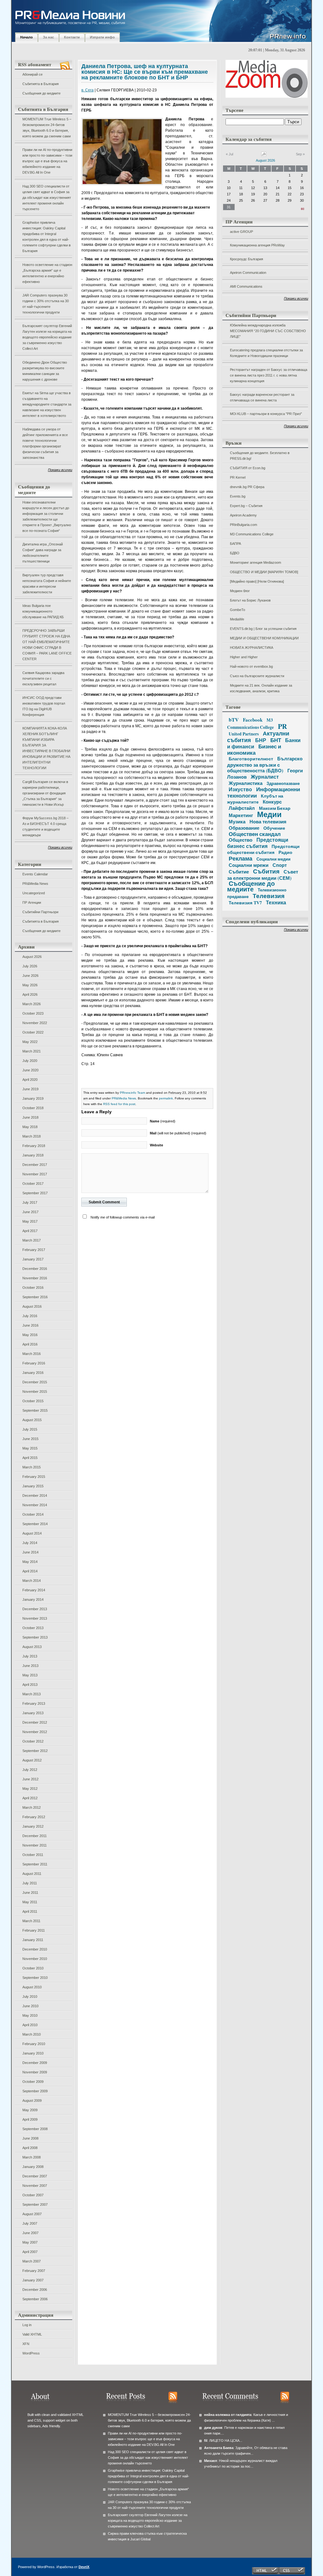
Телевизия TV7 (245, 903)
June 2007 (30, 2233)
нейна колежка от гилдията (228, 2415)
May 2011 (30, 1902)
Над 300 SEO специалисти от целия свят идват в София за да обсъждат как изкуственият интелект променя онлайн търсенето (47, 198)
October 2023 (33, 1013)
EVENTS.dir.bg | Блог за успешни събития (263, 629)
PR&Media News (35, 884)
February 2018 (34, 1146)
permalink (166, 1098)
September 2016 (35, 1297)
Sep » (300, 154)
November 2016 (35, 1278)
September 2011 (35, 1864)
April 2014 (30, 1571)
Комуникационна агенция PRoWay (257, 245)
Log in (27, 2325)
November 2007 (35, 2186)
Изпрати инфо (102, 37)
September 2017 (35, 1193)
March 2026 (32, 1004)
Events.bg (238, 496)
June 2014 (30, 1552)
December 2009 (35, 2063)
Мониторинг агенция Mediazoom (255, 562)
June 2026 (30, 976)
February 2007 (34, 2271)
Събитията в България (41, 84)
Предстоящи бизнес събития (258, 843)
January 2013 (33, 1713)
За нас (48, 37)
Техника (276, 902)
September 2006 (35, 2299)
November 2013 (35, 1618)
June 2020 (30, 1070)
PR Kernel (238, 477)
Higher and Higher (244, 657)
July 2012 (30, 1770)
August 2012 (32, 1760)
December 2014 (35, 1495)
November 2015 (35, 1392)
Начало (26, 37)
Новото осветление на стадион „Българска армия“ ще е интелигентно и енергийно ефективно (47, 273)
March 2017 (32, 1240)
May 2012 (30, 1789)
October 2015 (33, 1401)
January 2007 (33, 2280)
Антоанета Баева (219, 2448)
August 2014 (32, 1533)
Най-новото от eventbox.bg (251, 666)
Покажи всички (60, 470)
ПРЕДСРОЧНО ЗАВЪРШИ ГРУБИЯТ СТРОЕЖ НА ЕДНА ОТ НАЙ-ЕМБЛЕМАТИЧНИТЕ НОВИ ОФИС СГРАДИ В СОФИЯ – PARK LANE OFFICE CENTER (47, 645)
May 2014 (30, 1562)
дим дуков (213, 2428)
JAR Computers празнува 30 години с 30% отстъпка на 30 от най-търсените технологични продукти (46, 304)
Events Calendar (35, 874)
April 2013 (30, 1685)
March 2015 (32, 1467)
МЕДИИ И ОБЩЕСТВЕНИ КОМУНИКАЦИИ (264, 638)
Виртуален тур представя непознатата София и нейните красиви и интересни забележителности (47, 584)
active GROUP (241, 232)
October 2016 (33, 1288)
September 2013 (35, 1637)
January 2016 (33, 1373)
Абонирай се (32, 74)
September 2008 (35, 2129)
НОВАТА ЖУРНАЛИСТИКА (252, 648)
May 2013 (30, 1675)
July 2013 (30, 1656)
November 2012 (35, 1732)
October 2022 (33, 1032)
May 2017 (30, 1221)
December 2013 (35, 1609)
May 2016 (30, 1335)
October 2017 (33, 1184)
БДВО (235, 553)
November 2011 (35, 1845)
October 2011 (33, 1855)
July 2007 (30, 2223)
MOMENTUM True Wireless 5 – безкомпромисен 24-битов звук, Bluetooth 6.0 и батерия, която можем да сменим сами (47, 128)
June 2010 (30, 2006)
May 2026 (30, 985)
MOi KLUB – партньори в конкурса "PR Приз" (266, 414)
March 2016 (32, 1354)
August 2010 (32, 1987)
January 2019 (33, 1098)
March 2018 (32, 1136)
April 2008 (30, 2148)
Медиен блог (240, 591)
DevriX (84, 2567)
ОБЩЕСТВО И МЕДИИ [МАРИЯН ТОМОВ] (264, 572)
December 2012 (35, 1722)
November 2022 (35, 1023)
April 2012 (30, 1798)
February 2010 (34, 2044)
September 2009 (35, 2091)
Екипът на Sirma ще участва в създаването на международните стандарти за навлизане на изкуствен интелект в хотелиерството (47, 404)
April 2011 (30, 1911)
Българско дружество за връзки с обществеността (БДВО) (265, 764)
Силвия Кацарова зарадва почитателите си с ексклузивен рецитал (43, 678)
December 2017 (35, 1165)
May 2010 (30, 2015)
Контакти (72, 37)
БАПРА (235, 544)
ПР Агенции (32, 902)
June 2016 (30, 1325)
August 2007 (32, 2214)
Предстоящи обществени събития (263, 849)
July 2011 (30, 1883)
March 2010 (32, 2034)
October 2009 (33, 2082)
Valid (32, 2334)
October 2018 (33, 1108)
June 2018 (30, 1117)
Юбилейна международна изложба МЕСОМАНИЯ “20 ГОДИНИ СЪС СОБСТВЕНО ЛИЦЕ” (268, 331)
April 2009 (30, 2119)
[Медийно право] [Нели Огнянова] (257, 581)
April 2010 (30, 2025)
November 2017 (35, 1174)
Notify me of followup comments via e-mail (123, 1217)
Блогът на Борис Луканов (250, 600)
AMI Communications (246, 286)
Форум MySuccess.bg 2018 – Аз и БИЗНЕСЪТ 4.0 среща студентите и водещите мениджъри (45, 827)
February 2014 (34, 1590)
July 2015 (30, 1429)
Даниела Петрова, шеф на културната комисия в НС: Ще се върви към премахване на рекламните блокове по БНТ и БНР (145, 72)
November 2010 (35, 1959)
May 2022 (30, 1042)
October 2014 (33, 1514)
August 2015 (32, 1420)
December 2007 (35, 2176)
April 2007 (30, 2252)
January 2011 (33, 1940)
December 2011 (35, 1836)
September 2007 (35, 2204)
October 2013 (33, 1628)
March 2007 (32, 2261)
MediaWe (237, 619)
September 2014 (35, 1524)
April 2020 (30, 1080)
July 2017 (30, 1202)
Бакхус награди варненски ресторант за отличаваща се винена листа (262, 397)
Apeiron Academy (243, 515)
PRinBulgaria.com (244, 525)
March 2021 (32, 1051)
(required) (163, 1121)
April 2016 (30, 1344)
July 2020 (30, 1061)
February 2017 (34, 1250)
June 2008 (30, 2138)
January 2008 (33, 2167)
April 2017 (30, 1231)
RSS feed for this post (119, 1104)
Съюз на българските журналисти (257, 676)
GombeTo (238, 610)
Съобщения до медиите (41, 93)
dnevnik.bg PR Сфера (247, 487)
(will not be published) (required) (178, 1133)
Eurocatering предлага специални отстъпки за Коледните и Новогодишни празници (266, 353)
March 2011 (31, 1921)
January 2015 (33, 1486)
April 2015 (30, 1458)
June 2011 (30, 1893)
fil (206, 2441)
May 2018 (30, 1127)
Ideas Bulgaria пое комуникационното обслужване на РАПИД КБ (43, 611)
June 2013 (30, 1666)
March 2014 (32, 1581)
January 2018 (33, 1155)
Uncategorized (34, 893)
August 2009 (32, 2101)
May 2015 (30, 1448)
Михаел (211, 2461)
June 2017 (30, 1212)
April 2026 (30, 994)
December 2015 (35, 1382)
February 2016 (34, 1363)
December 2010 (35, 1949)
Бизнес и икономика (254, 749)
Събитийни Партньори (40, 912)
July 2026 (30, 966)
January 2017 (33, 1259)
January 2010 (33, 2053)
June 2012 (30, 1779)
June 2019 (30, 1089)
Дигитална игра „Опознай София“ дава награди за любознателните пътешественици (43, 553)
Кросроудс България (247, 259)
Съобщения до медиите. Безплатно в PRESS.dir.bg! (260, 456)
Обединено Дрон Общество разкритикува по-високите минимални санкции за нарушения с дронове (45, 371)
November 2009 (35, 2072)
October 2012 (33, 1741)
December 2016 (35, 1269)
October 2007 (33, 2195)
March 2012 (32, 1807)
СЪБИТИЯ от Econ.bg (248, 468)
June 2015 (30, 1439)
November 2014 (35, 1505)
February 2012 (34, 1817)
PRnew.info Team (132, 1093)
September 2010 (35, 1978)
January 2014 (33, 1599)
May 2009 (30, 2110)
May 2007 (30, 2242)
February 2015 (34, 1477)
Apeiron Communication (248, 273)
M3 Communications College (252, 534)
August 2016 (32, 1306)
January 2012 (33, 1826)
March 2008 (32, 2157)
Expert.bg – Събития (246, 506)
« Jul (229, 154)
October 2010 (33, 1968)
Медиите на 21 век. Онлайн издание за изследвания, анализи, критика (261, 688)
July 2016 (30, 1316)
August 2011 (32, 1874)
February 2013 (34, 1703)
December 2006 (35, 2290)
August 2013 (32, 1647)
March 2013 (32, 1694)
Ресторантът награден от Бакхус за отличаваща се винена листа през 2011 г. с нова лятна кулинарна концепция (269, 375)
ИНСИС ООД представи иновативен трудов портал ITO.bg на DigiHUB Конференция (44, 706)
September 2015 (35, 1410)
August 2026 (32, 957)
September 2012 (35, 1751)
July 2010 (30, 1997)
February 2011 (34, 1930)
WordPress (31, 2353)
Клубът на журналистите (255, 799)
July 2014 (30, 1543)
